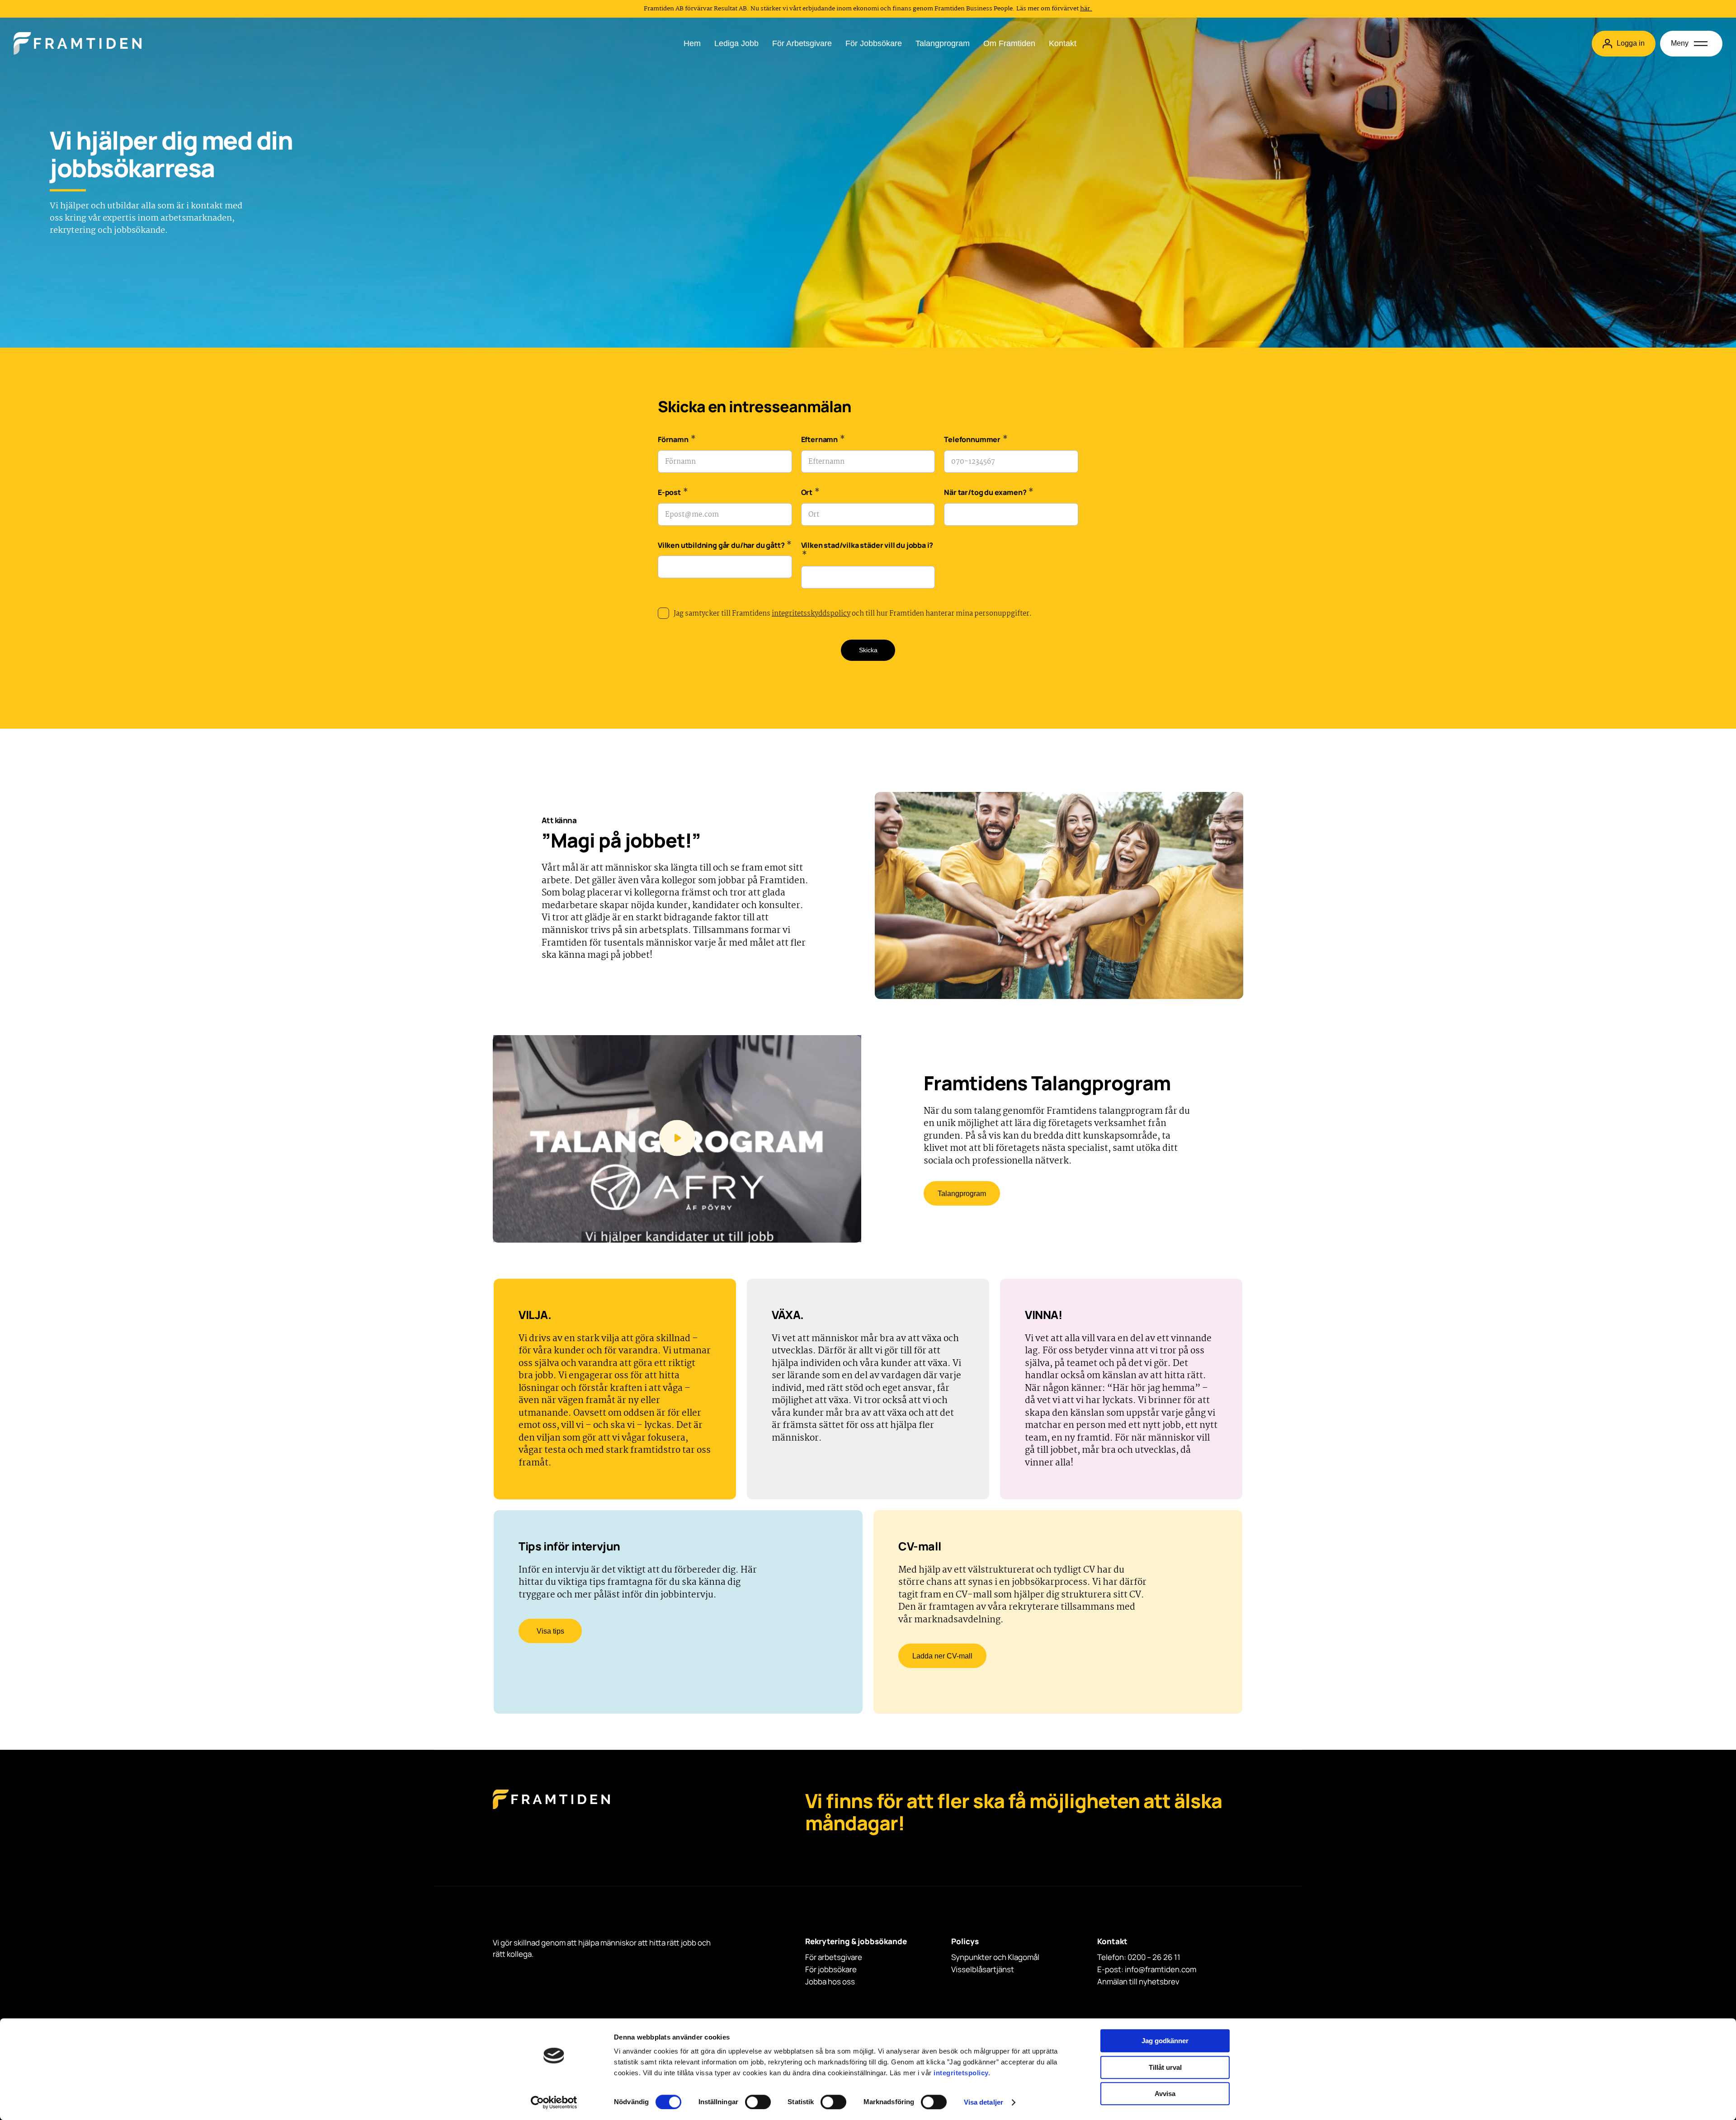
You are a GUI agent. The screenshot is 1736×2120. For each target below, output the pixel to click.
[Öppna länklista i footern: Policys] (954, 1952)
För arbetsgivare (802, 43)
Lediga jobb (736, 43)
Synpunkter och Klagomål (995, 1957)
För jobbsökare (874, 43)
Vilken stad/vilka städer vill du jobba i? (867, 551)
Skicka (868, 650)
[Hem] (78, 43)
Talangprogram (943, 43)
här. (1086, 9)
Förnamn (677, 440)
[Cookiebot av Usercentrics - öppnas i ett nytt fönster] (554, 2102)
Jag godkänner (1165, 2041)
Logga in (1631, 43)
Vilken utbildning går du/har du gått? (725, 546)
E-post (673, 493)
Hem (692, 43)
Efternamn (823, 440)
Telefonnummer (976, 440)
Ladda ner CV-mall (942, 1656)
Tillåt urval (1165, 2067)
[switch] (758, 2102)
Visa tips (550, 1631)
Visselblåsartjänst (983, 1969)
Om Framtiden (1009, 43)
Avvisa (1165, 2094)
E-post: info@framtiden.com (1147, 1969)
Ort (810, 493)
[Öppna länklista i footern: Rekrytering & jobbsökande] (808, 1952)
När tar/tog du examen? (989, 493)
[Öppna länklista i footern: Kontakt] (1100, 1952)
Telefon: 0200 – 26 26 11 (1139, 1957)
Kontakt (1063, 43)
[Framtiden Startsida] (551, 1808)
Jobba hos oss (830, 1981)
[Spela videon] (677, 1139)
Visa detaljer (984, 2102)
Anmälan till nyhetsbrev (1138, 1981)
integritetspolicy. (962, 2073)
